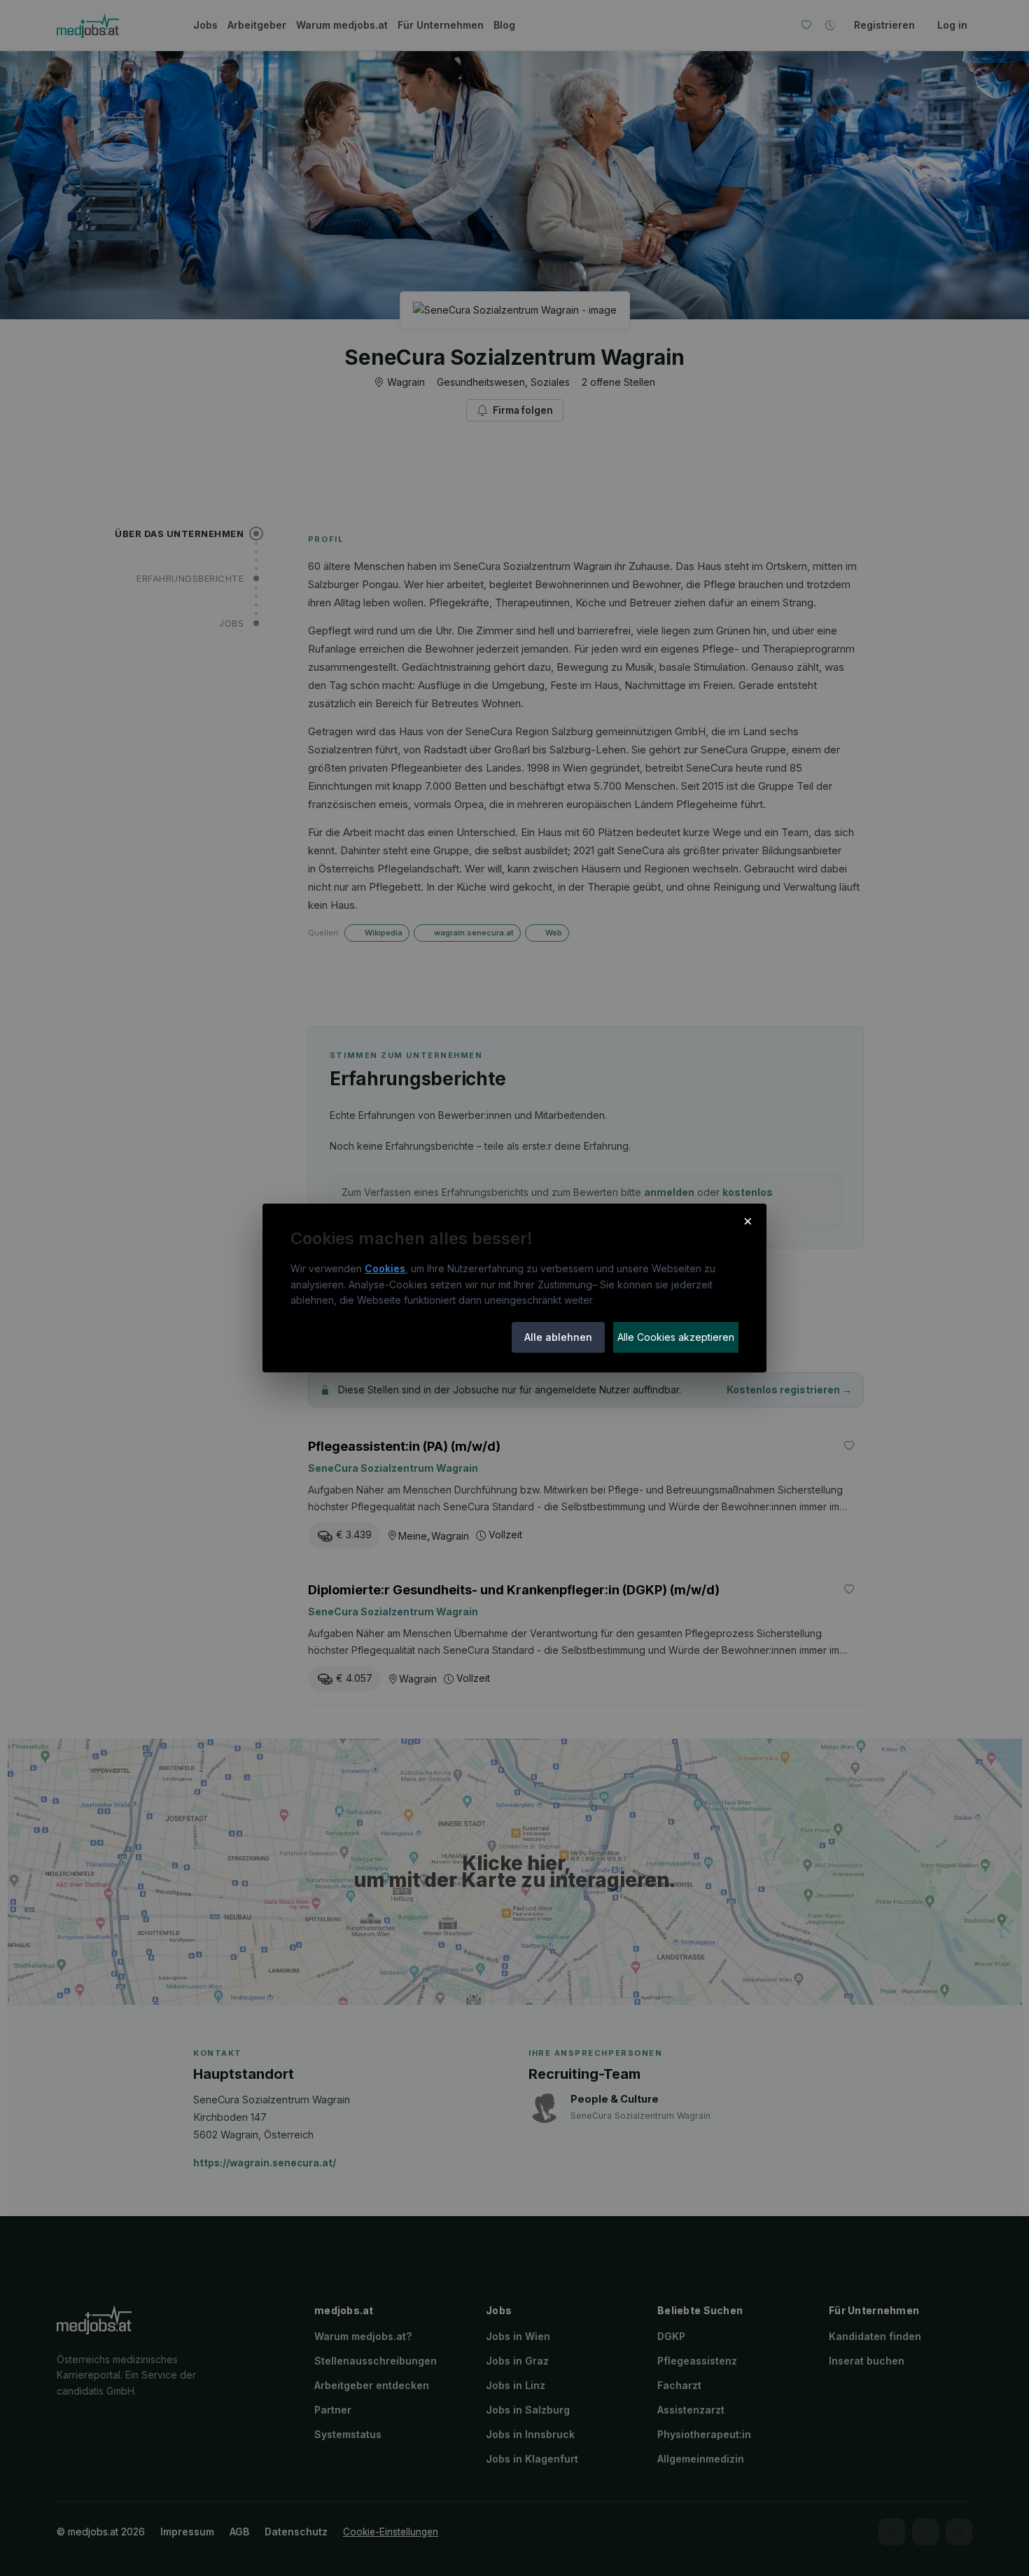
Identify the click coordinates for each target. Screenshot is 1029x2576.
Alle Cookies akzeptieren (676, 1337)
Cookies (385, 1268)
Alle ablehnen (558, 1337)
